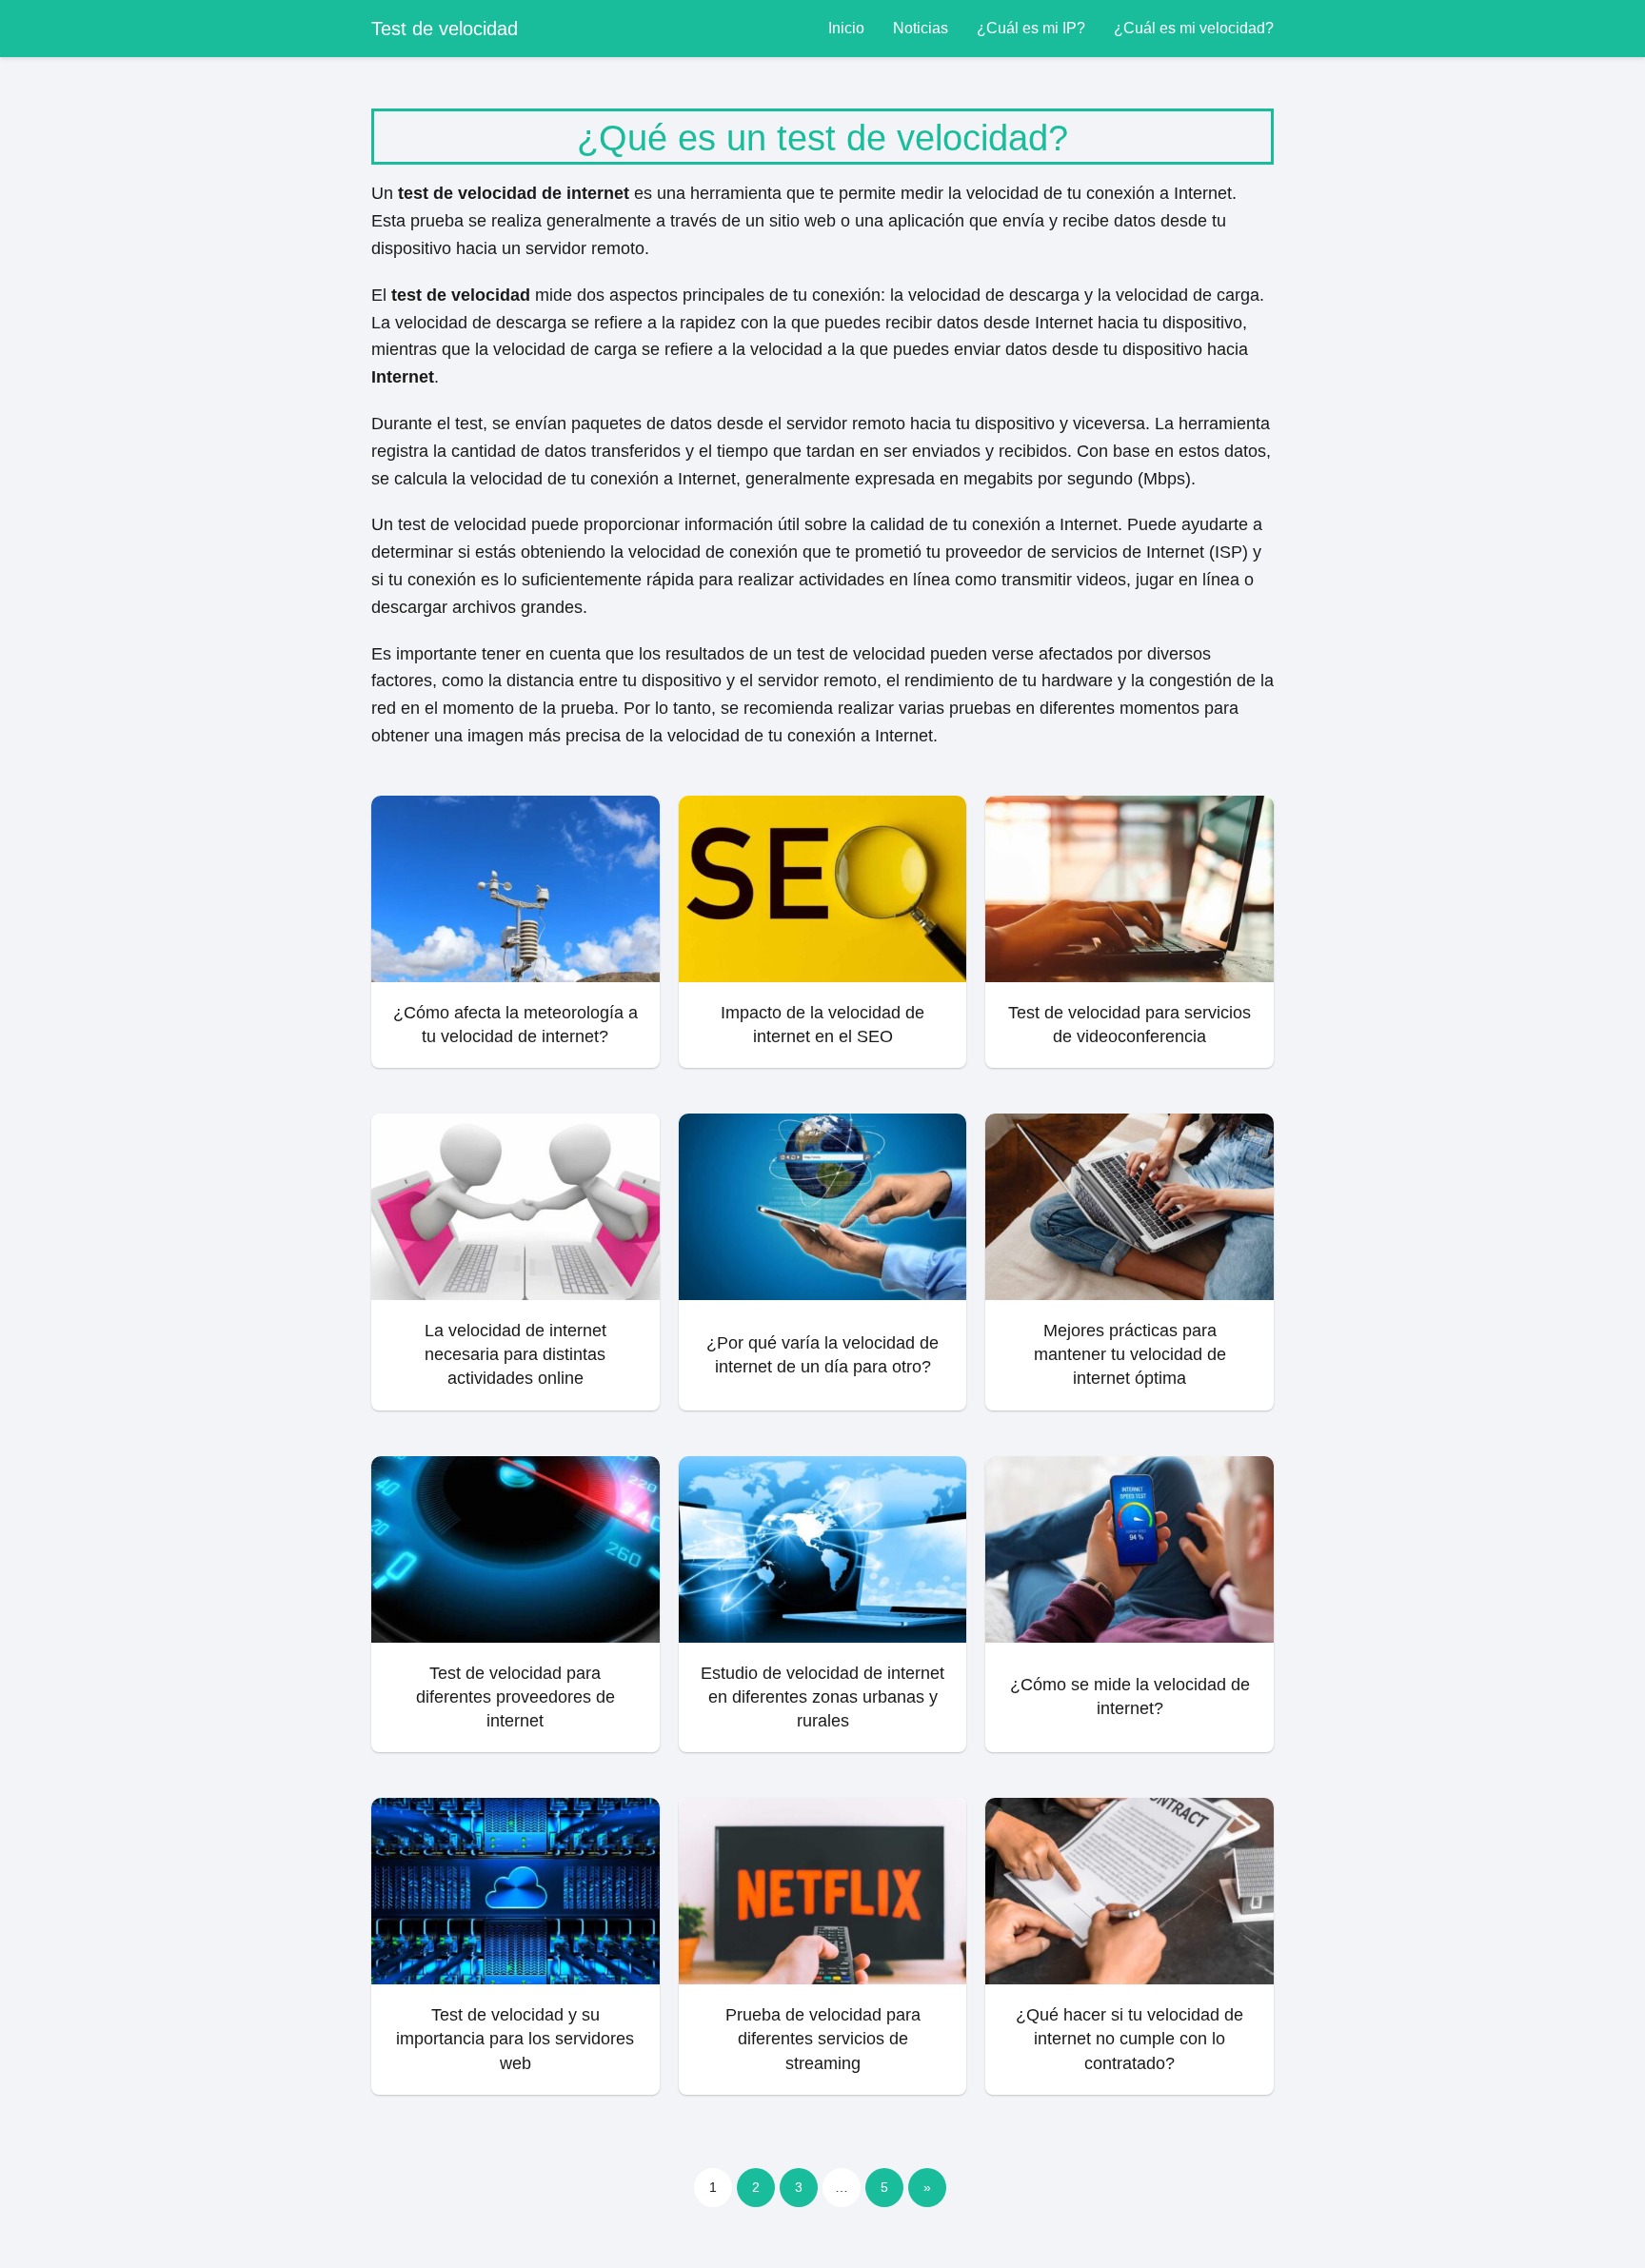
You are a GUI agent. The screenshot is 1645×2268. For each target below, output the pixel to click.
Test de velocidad (445, 29)
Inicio (846, 28)
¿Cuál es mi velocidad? (1194, 28)
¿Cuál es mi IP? (1031, 28)
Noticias (921, 28)
